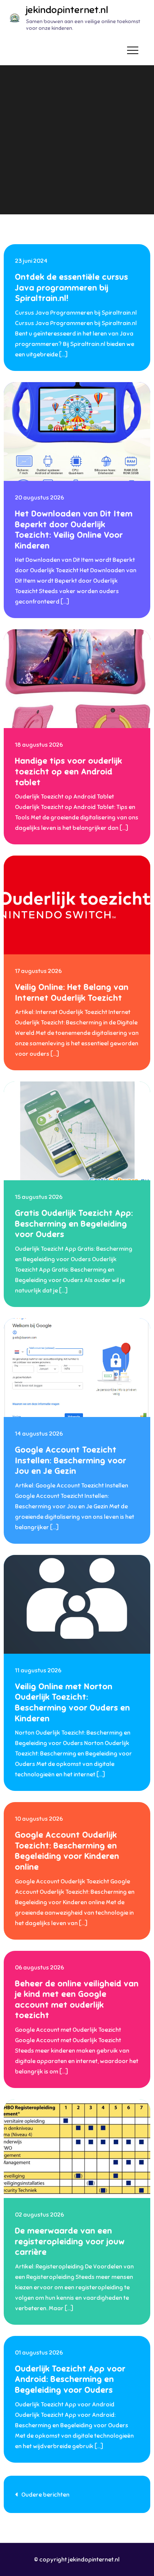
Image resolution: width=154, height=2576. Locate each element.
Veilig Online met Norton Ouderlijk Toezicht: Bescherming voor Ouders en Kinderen (73, 1702)
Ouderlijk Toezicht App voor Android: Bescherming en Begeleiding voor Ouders (70, 2379)
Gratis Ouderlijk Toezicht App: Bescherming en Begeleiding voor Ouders (74, 1224)
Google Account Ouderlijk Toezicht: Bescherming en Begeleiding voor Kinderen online (67, 1851)
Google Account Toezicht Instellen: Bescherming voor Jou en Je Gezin (71, 1460)
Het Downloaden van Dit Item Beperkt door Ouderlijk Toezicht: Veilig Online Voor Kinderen (74, 530)
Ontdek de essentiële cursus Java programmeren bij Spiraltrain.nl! (72, 287)
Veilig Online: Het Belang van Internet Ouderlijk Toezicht (72, 992)
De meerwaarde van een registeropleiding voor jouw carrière (70, 2241)
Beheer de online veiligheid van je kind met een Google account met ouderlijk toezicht (77, 1999)
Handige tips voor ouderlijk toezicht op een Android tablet (69, 771)
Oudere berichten (45, 2495)
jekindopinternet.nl (67, 10)
